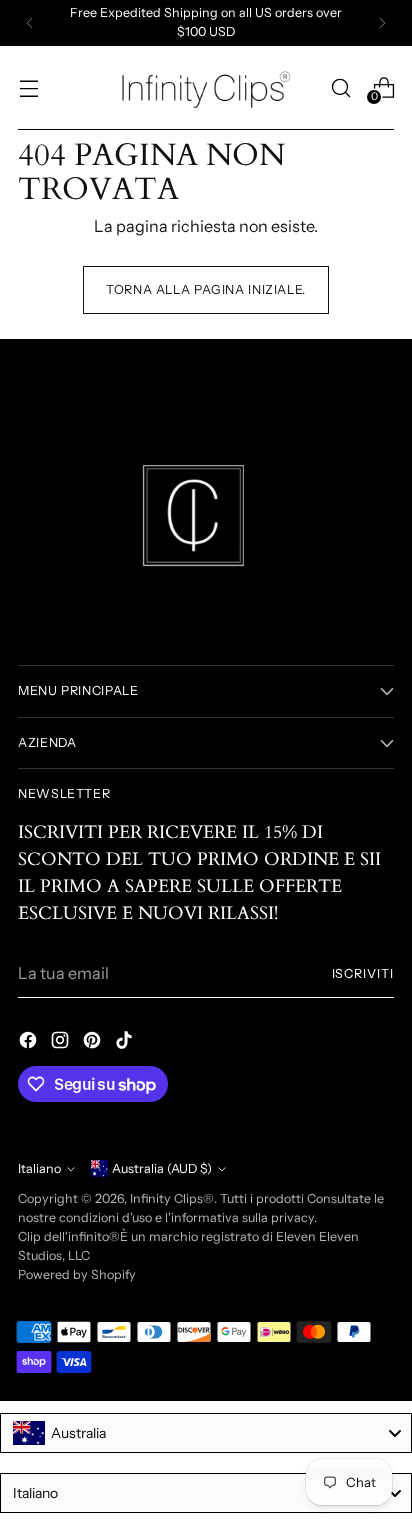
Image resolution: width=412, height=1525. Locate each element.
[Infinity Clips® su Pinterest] (94, 1043)
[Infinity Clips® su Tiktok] (126, 1043)
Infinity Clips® (172, 1198)
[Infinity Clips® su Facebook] (30, 1043)
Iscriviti (363, 973)
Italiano (39, 1168)
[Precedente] (30, 23)
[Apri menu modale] (28, 87)
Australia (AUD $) (162, 1168)
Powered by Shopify (77, 1274)
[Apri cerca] (340, 87)
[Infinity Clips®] (206, 88)
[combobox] (206, 1433)
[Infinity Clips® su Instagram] (62, 1043)
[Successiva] (382, 23)
